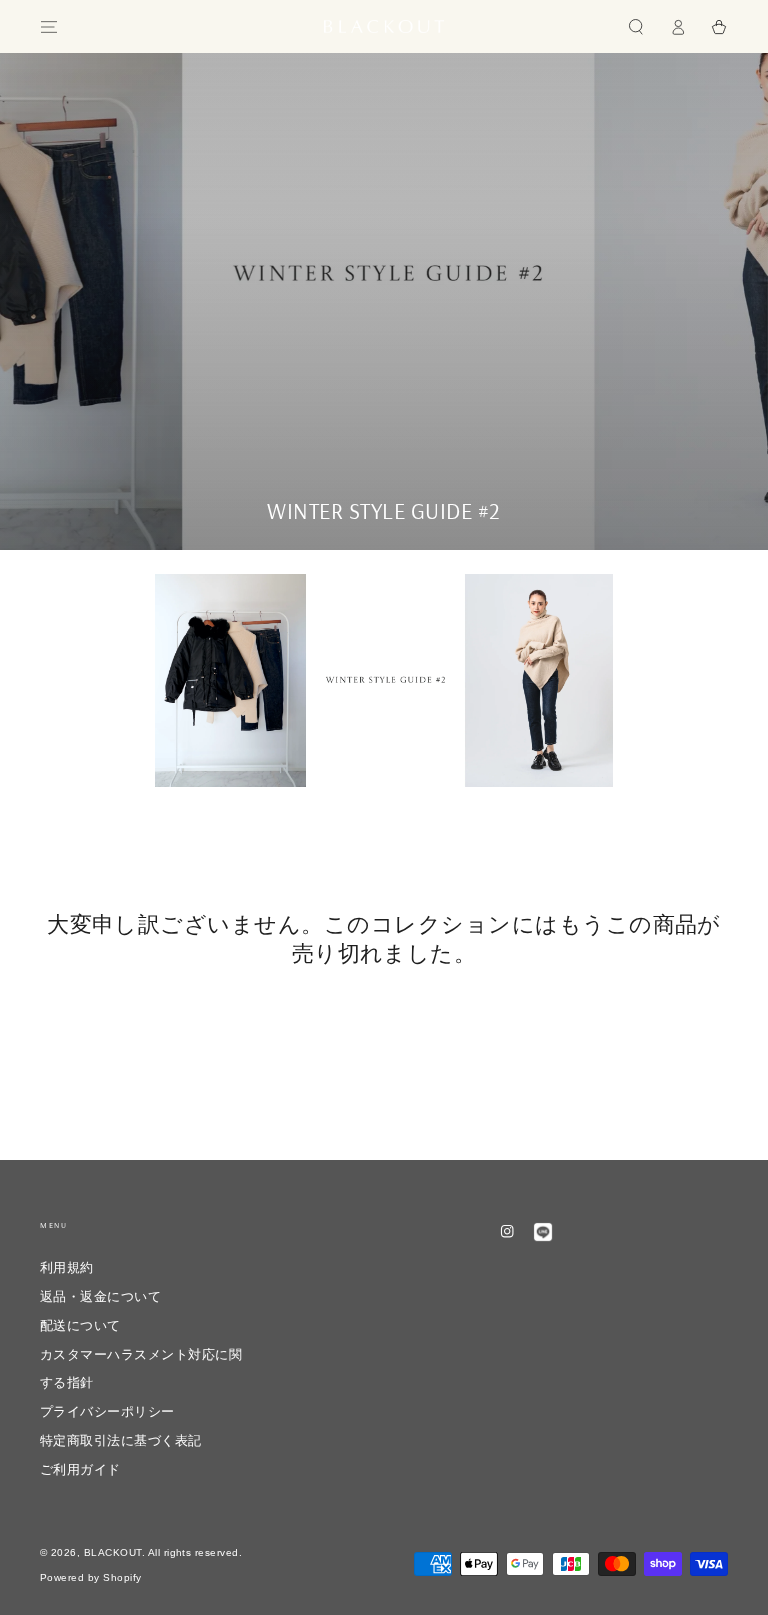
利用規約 (67, 1267)
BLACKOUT (113, 1552)
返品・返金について (107, 1296)
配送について (80, 1325)
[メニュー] (49, 26)
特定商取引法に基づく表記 (121, 1440)
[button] (636, 26)
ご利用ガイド (80, 1469)
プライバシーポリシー (107, 1411)
